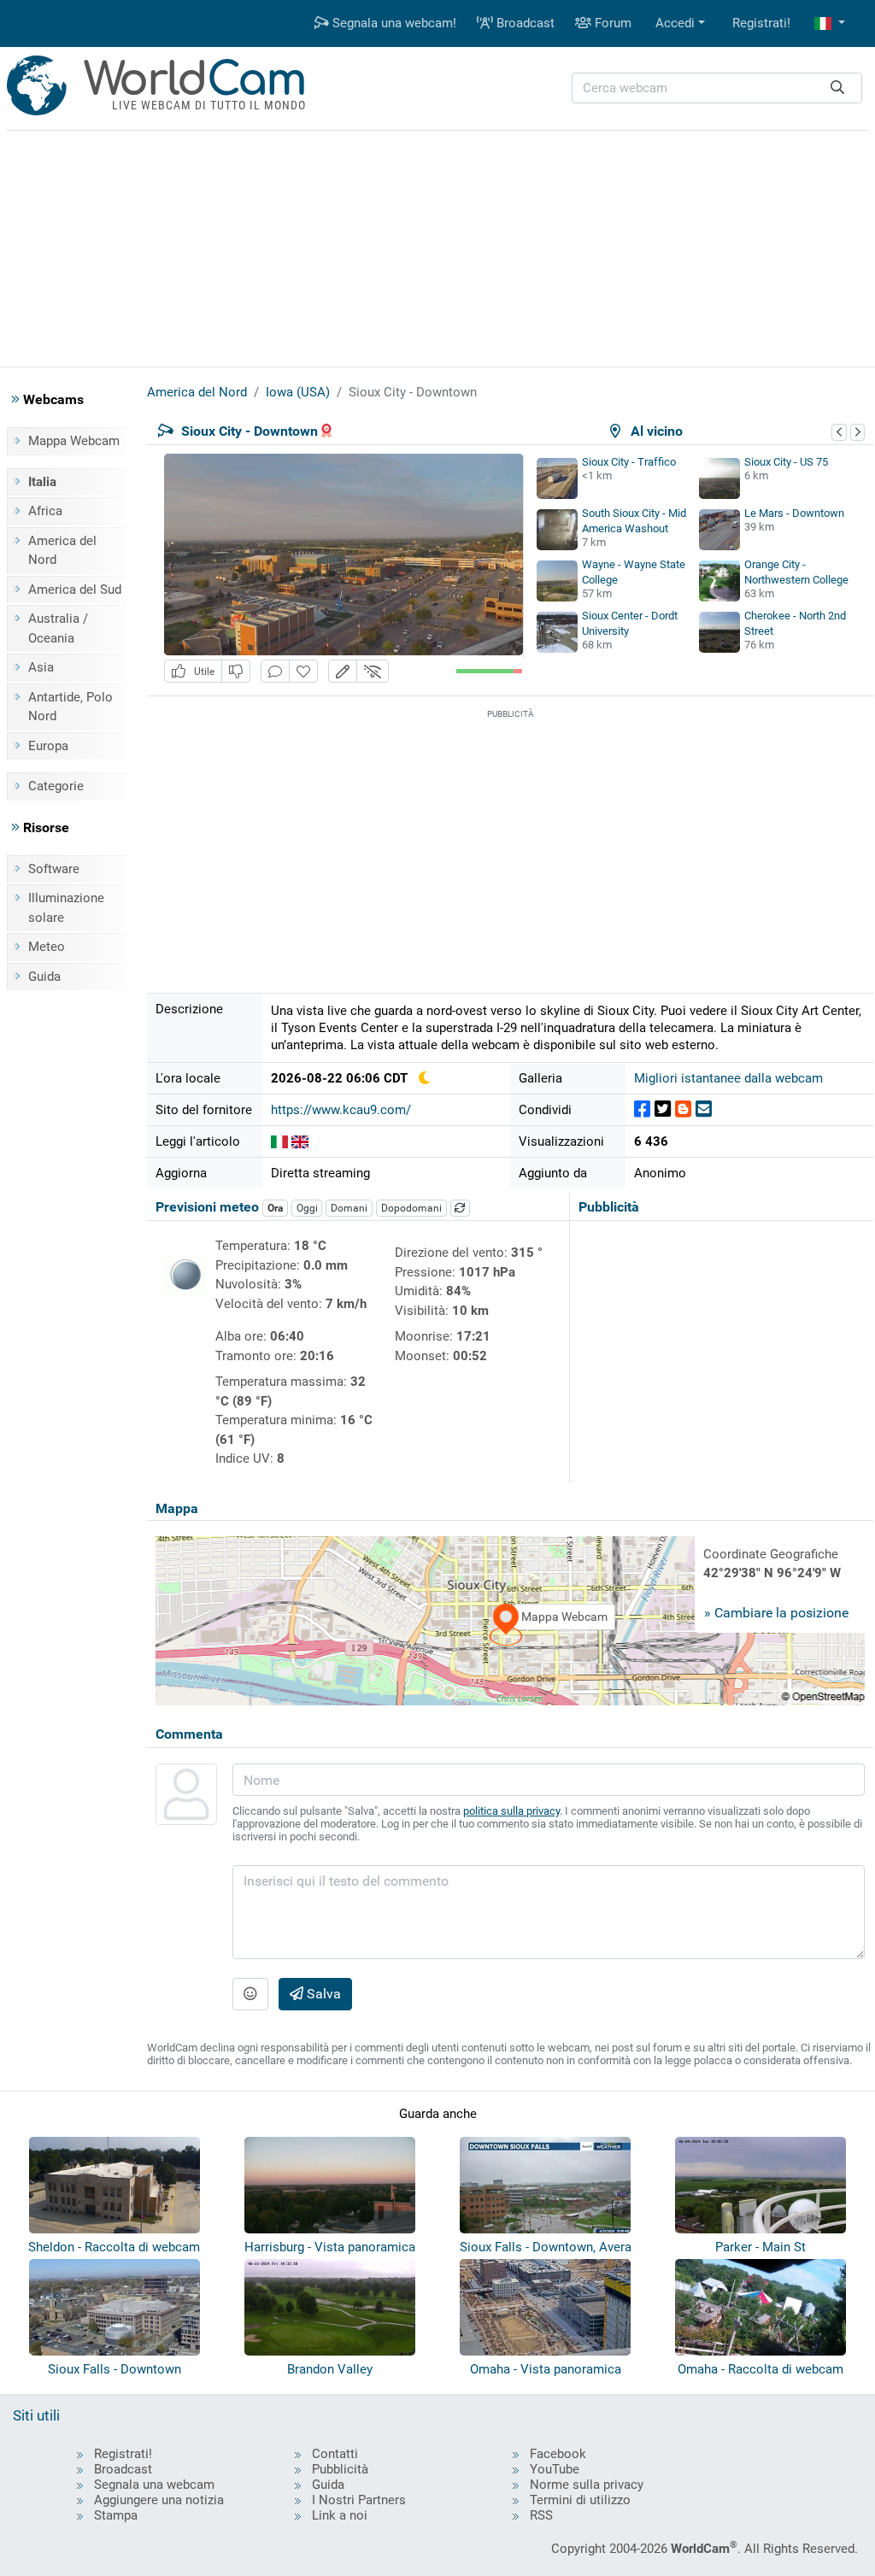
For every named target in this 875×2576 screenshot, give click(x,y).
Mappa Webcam (74, 441)
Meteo (47, 947)
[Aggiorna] (461, 1208)
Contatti (335, 2454)
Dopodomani (411, 1208)
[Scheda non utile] (236, 671)
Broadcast (524, 23)
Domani (349, 1208)
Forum (611, 23)
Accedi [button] (675, 23)
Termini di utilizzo (580, 2500)
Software (54, 869)
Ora (275, 1208)
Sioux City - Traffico (629, 462)
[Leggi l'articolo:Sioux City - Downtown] (279, 1141)
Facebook (558, 2454)
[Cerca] (837, 88)
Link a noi (340, 2515)
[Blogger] (683, 1109)
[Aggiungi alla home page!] (303, 671)
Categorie (56, 786)
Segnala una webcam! (393, 23)
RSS (541, 2515)
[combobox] (717, 88)
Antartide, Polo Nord (70, 707)
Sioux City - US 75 (786, 462)
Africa (45, 511)
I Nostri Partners (359, 2500)
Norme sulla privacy (587, 2485)
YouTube (555, 2469)
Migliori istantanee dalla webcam (728, 1078)
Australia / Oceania (58, 628)
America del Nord (62, 551)
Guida (44, 977)
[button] (830, 23)
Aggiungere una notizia (159, 2500)
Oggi (307, 1208)
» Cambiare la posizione (776, 1613)
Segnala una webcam (154, 2485)
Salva (322, 1994)
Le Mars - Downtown (794, 513)
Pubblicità (340, 2469)
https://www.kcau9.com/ (341, 1110)
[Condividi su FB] (642, 1109)
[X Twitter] (663, 1109)
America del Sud (75, 590)
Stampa (116, 2515)
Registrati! (761, 23)
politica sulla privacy (511, 1811)
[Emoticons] (250, 1994)
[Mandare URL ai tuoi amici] (704, 1109)
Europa (48, 746)
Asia (41, 667)
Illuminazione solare (66, 908)
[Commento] (275, 671)
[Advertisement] (437, 246)
